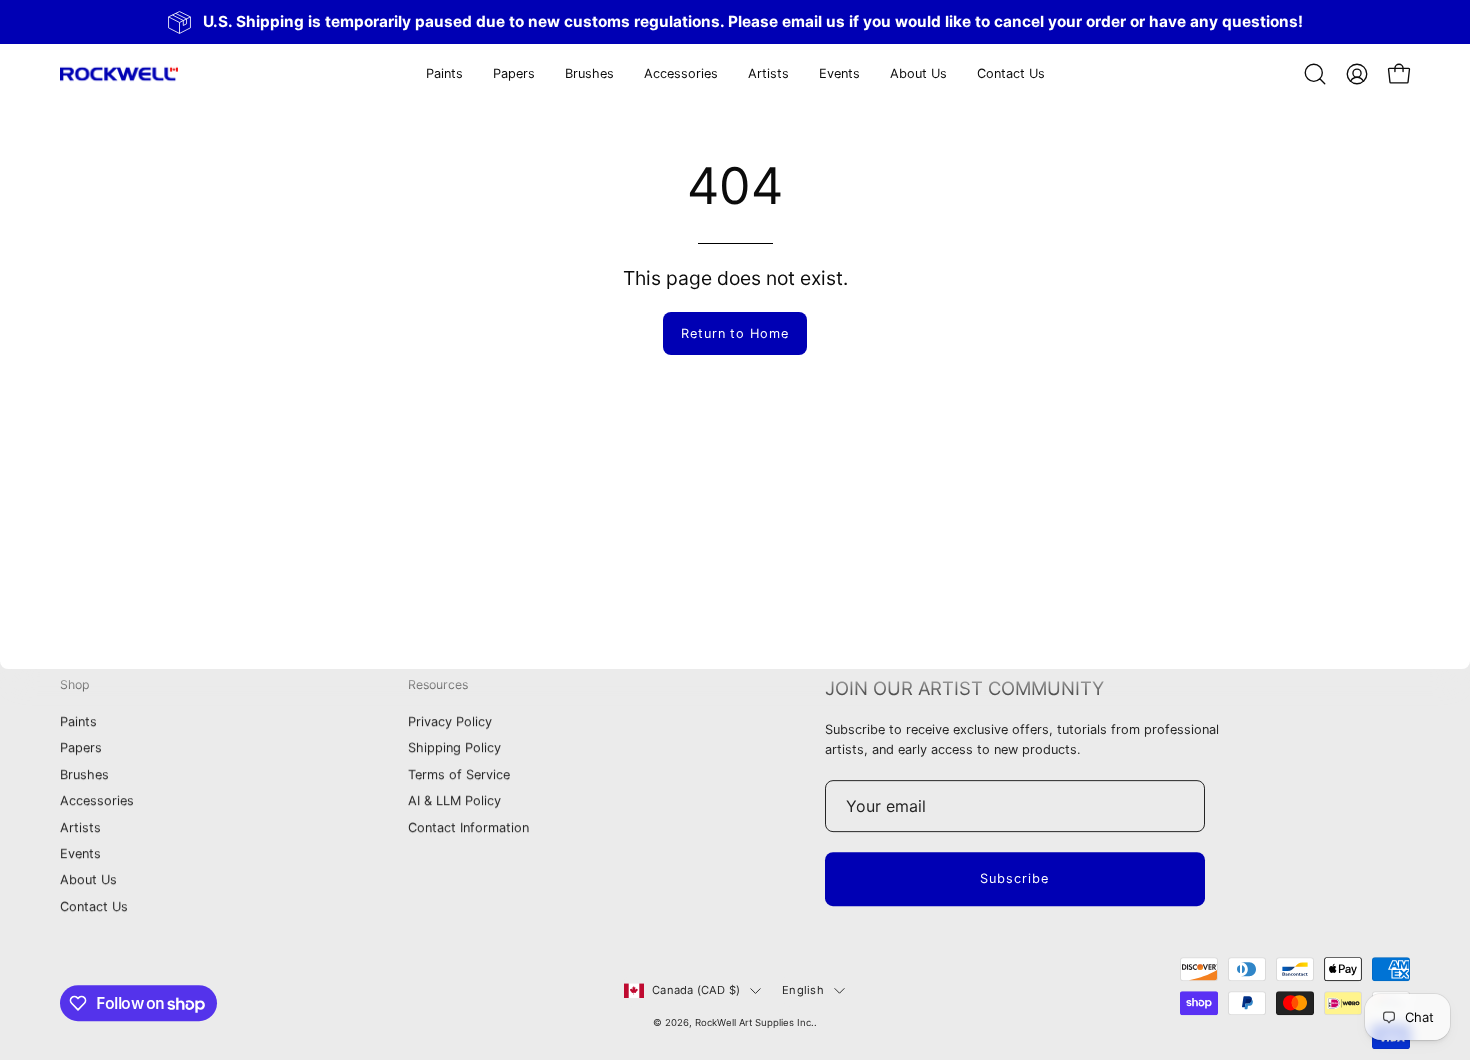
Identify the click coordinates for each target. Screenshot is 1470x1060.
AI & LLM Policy (454, 801)
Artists (80, 827)
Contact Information (468, 827)
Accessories (97, 801)
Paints (78, 722)
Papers (81, 748)
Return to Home (735, 333)
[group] (735, 22)
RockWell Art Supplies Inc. (754, 1022)
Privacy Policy (450, 722)
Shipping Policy (454, 748)
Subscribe (1014, 878)
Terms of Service (459, 774)
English (803, 990)
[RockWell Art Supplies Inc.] (120, 74)
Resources (438, 684)
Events (80, 853)
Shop (75, 684)
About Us (88, 880)
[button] (514, 74)
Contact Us (94, 906)
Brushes (84, 774)
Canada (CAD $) (696, 990)
